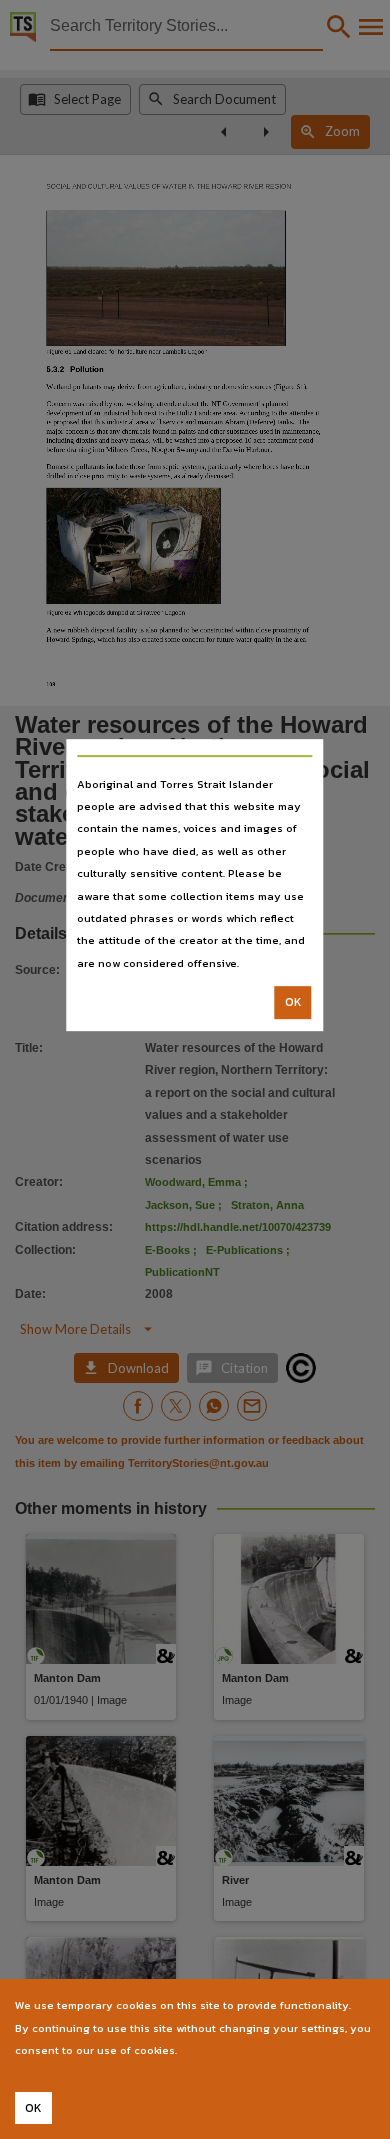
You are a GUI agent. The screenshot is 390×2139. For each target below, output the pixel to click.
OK (293, 1002)
